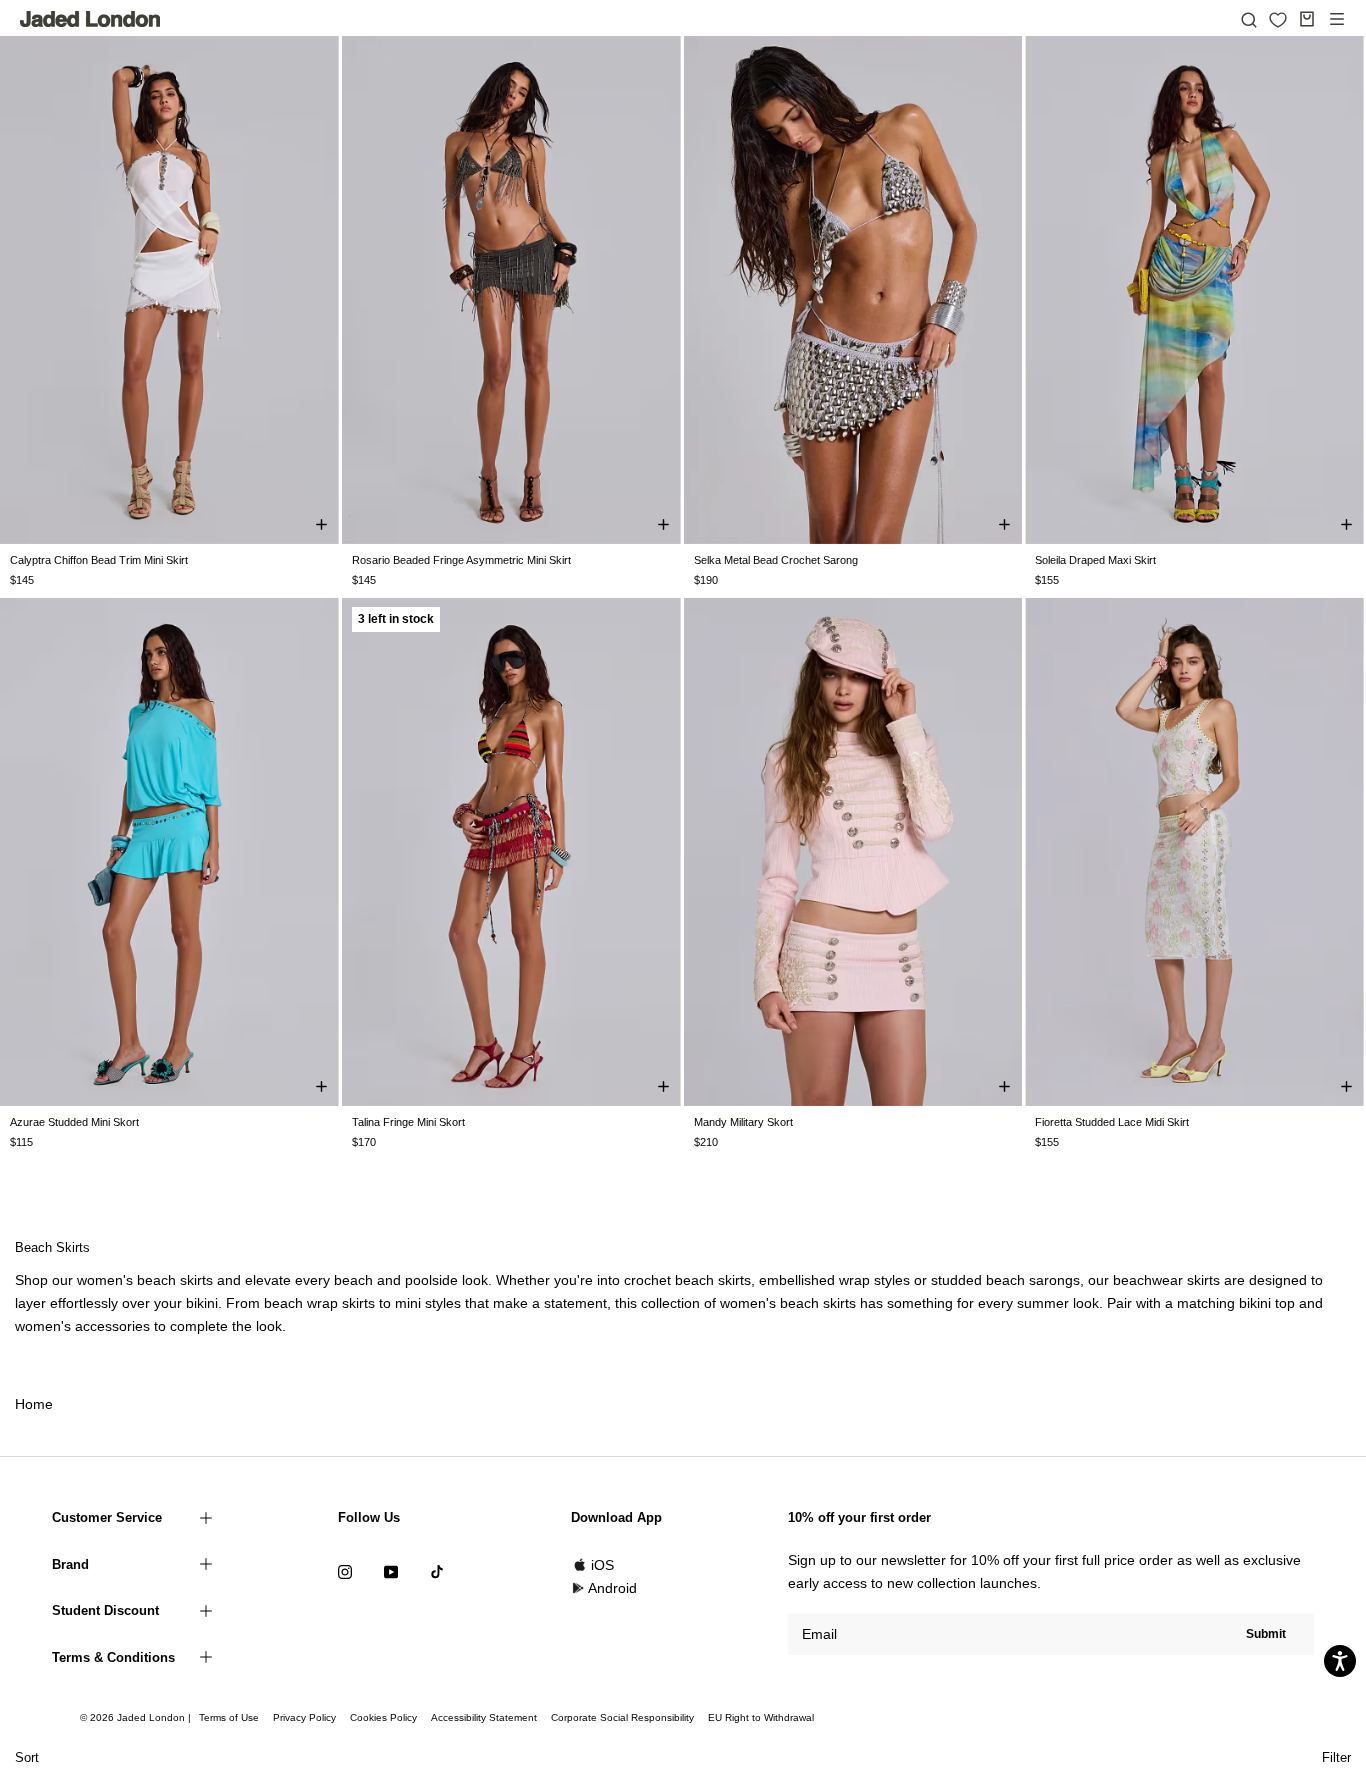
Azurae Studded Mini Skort (74, 1122)
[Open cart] (1307, 19)
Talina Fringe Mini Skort (408, 1122)
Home (34, 1404)
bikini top (1267, 1303)
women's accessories (82, 1326)
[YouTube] (391, 1571)
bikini (202, 1303)
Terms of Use (229, 1717)
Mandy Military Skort (743, 1122)
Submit (1266, 1634)
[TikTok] (437, 1571)
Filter (1336, 1757)
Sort (27, 1757)
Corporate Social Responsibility (622, 1717)
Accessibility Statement (484, 1717)
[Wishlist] (1278, 20)
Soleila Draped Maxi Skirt (1095, 560)
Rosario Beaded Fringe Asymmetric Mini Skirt (461, 560)
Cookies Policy (383, 1717)
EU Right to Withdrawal (761, 1717)
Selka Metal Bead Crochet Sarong (776, 560)
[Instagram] (345, 1571)
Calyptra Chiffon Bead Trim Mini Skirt (99, 560)
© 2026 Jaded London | (137, 1717)
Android (612, 1588)
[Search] (1249, 19)
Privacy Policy (304, 1717)
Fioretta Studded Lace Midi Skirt (1112, 1122)
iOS (602, 1565)
